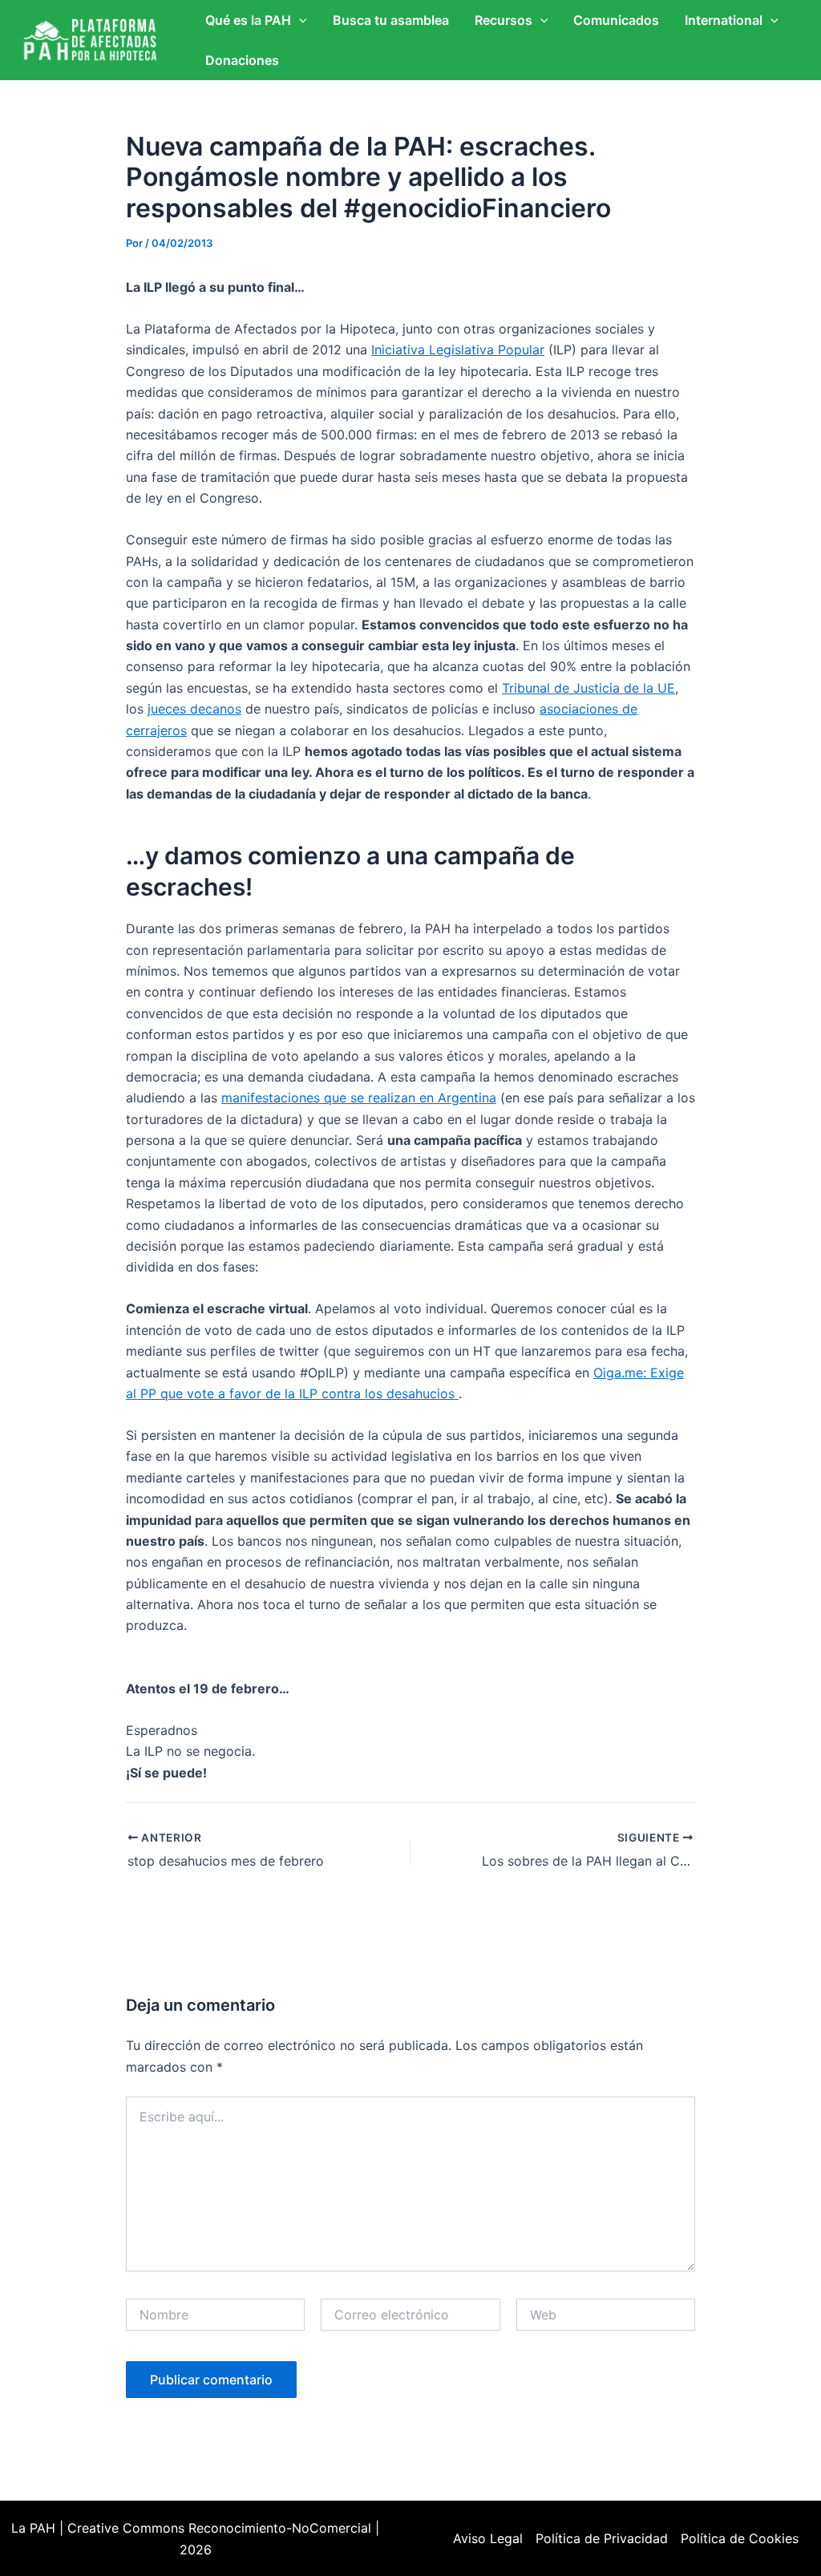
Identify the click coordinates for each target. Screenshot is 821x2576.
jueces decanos (194, 709)
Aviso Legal (488, 2538)
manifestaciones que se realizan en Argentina (359, 1098)
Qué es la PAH (248, 20)
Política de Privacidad (602, 2538)
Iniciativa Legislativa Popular (458, 350)
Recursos (504, 20)
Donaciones (242, 60)
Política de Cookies (740, 2538)
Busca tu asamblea (391, 20)
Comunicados (616, 20)
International (724, 20)
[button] (299, 20)
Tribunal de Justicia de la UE (588, 688)
